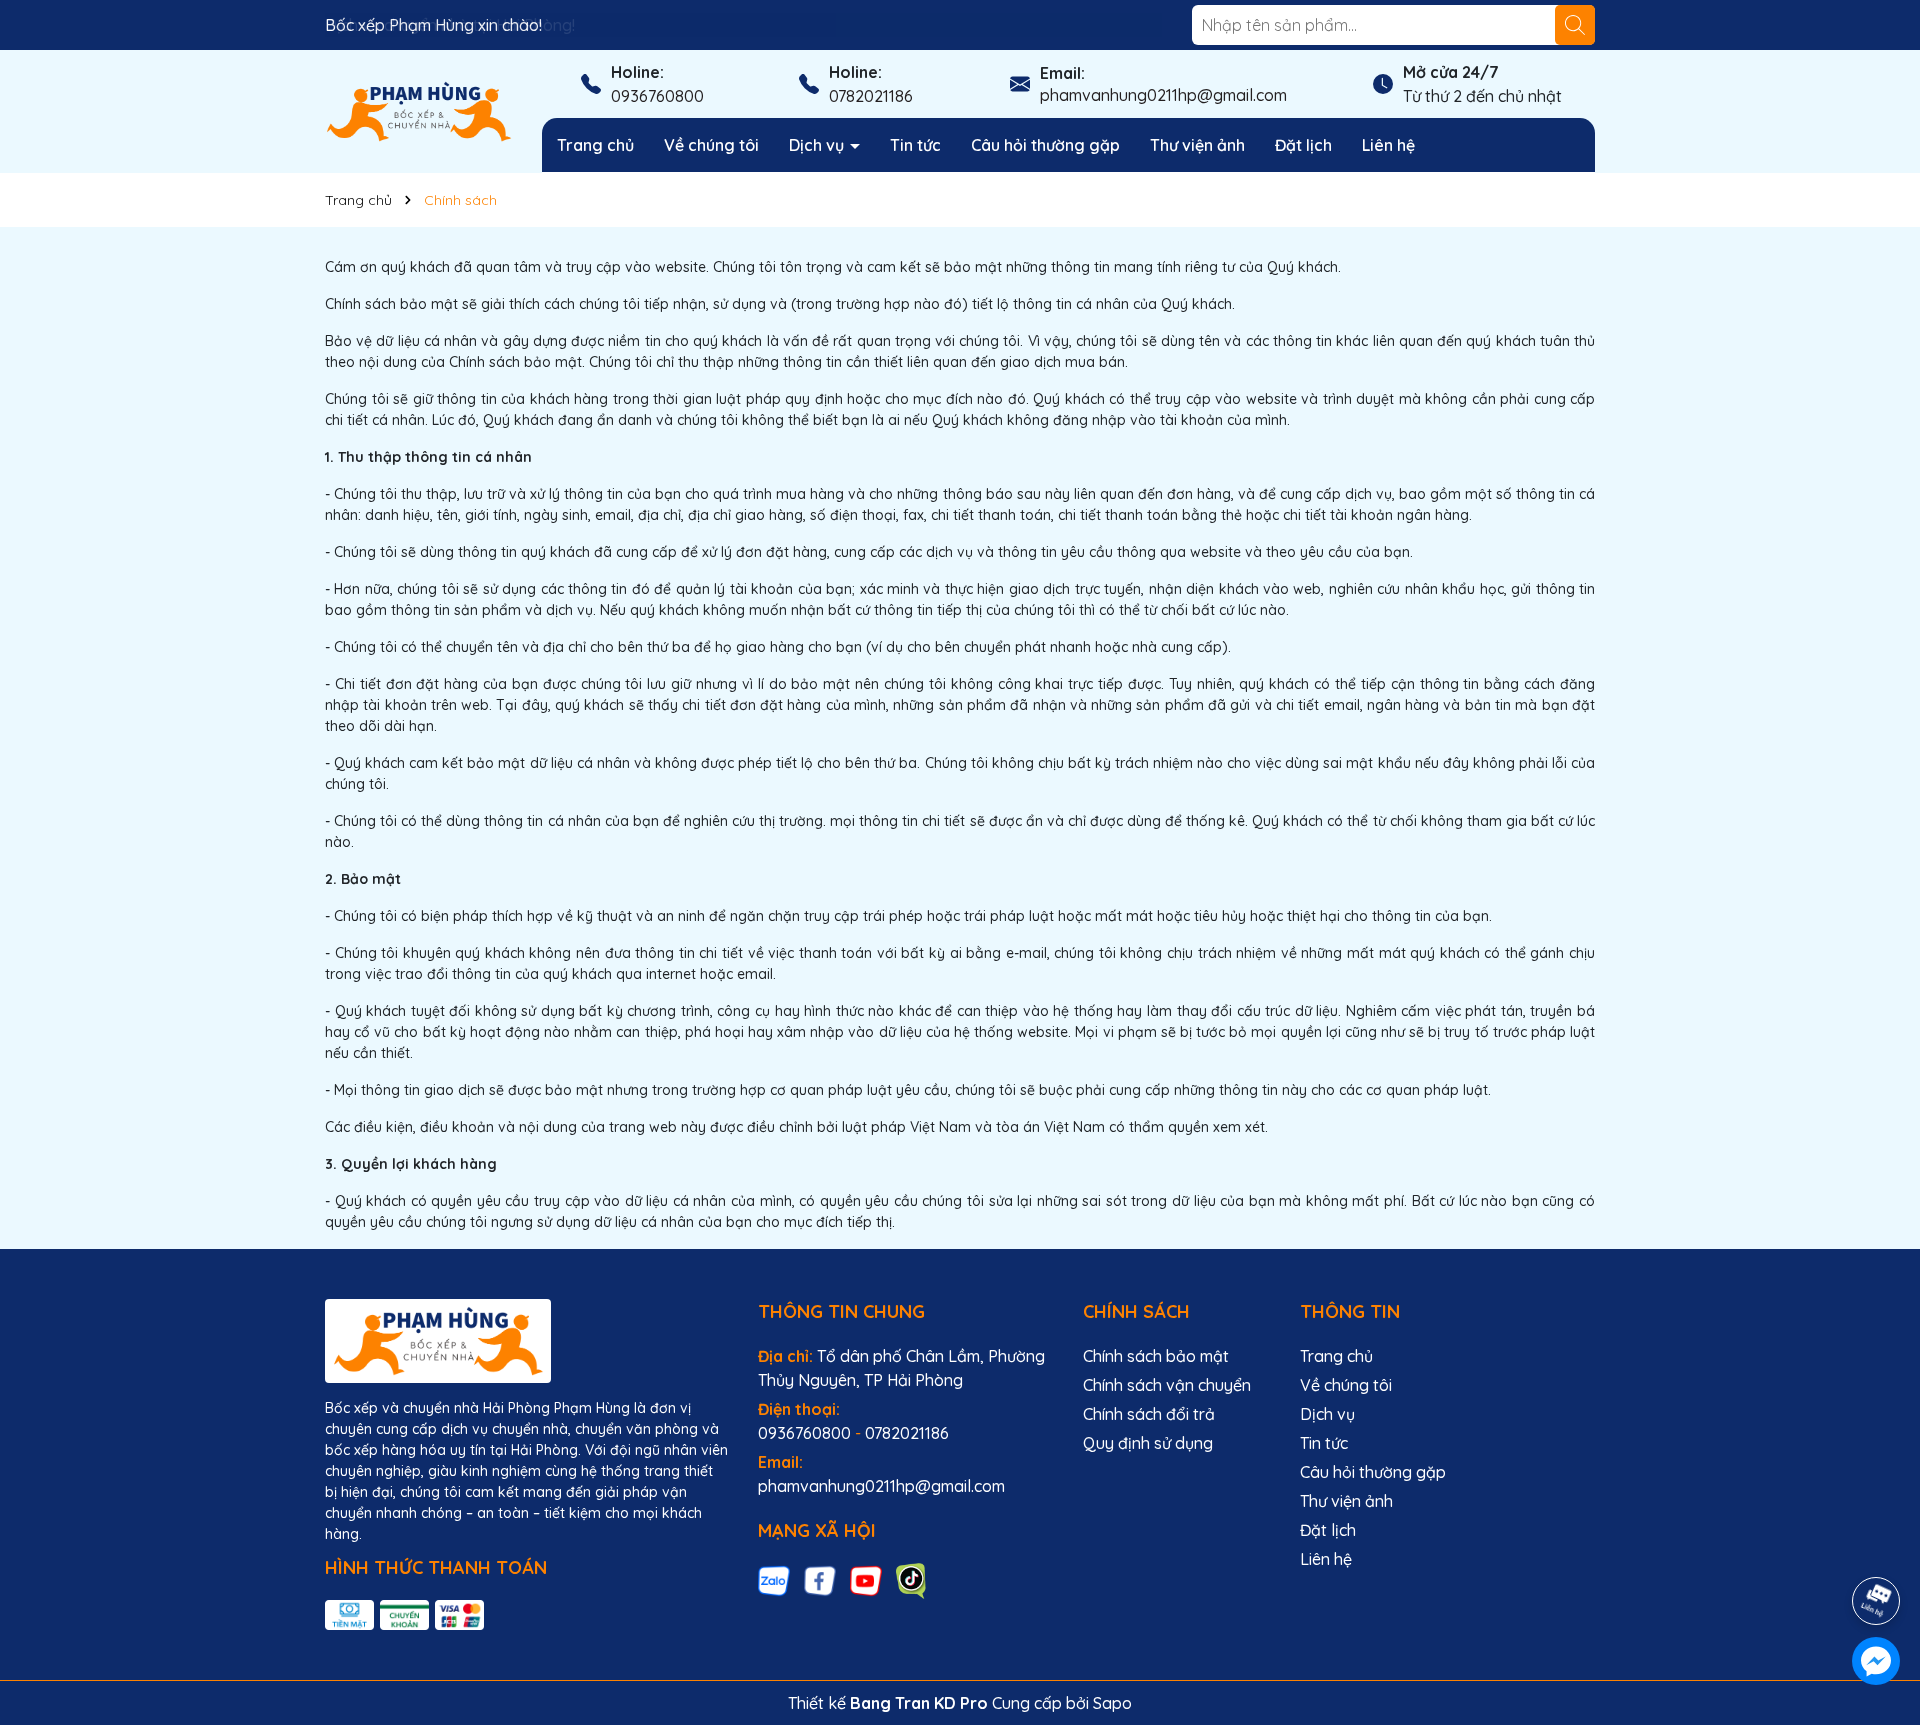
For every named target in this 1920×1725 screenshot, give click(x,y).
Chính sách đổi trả (1149, 1414)
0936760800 (657, 96)
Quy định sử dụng (1148, 1443)
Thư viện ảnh (1197, 145)
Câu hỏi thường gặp (1045, 145)
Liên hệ (1388, 145)
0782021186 (871, 96)
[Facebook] (820, 1580)
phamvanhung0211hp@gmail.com (1163, 95)
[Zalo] (774, 1580)
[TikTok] (912, 1580)
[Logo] (418, 110)
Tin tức (915, 145)
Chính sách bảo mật (1156, 1356)
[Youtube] (866, 1580)
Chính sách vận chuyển (1167, 1385)
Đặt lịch (1303, 145)
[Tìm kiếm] (1575, 25)
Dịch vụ (818, 145)
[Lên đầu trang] (1877, 1545)
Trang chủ (595, 145)
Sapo (1112, 1703)
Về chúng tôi (711, 145)
